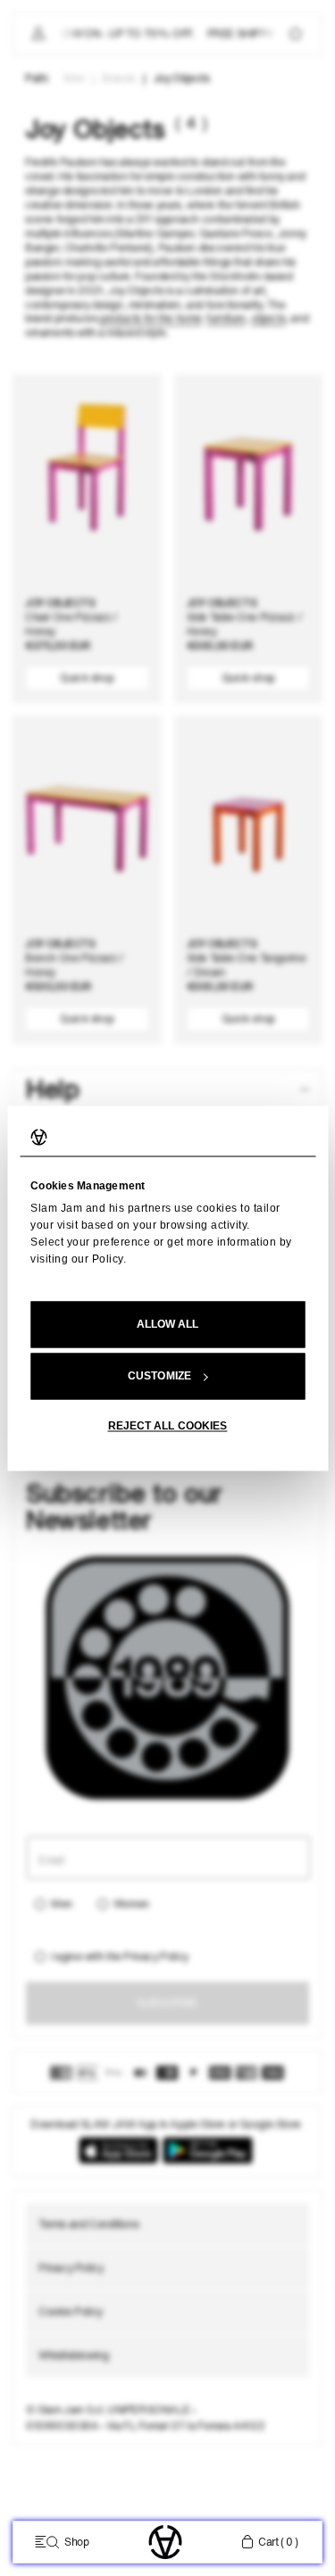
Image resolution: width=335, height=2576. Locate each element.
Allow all (168, 1324)
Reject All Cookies (168, 1426)
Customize (159, 1376)
